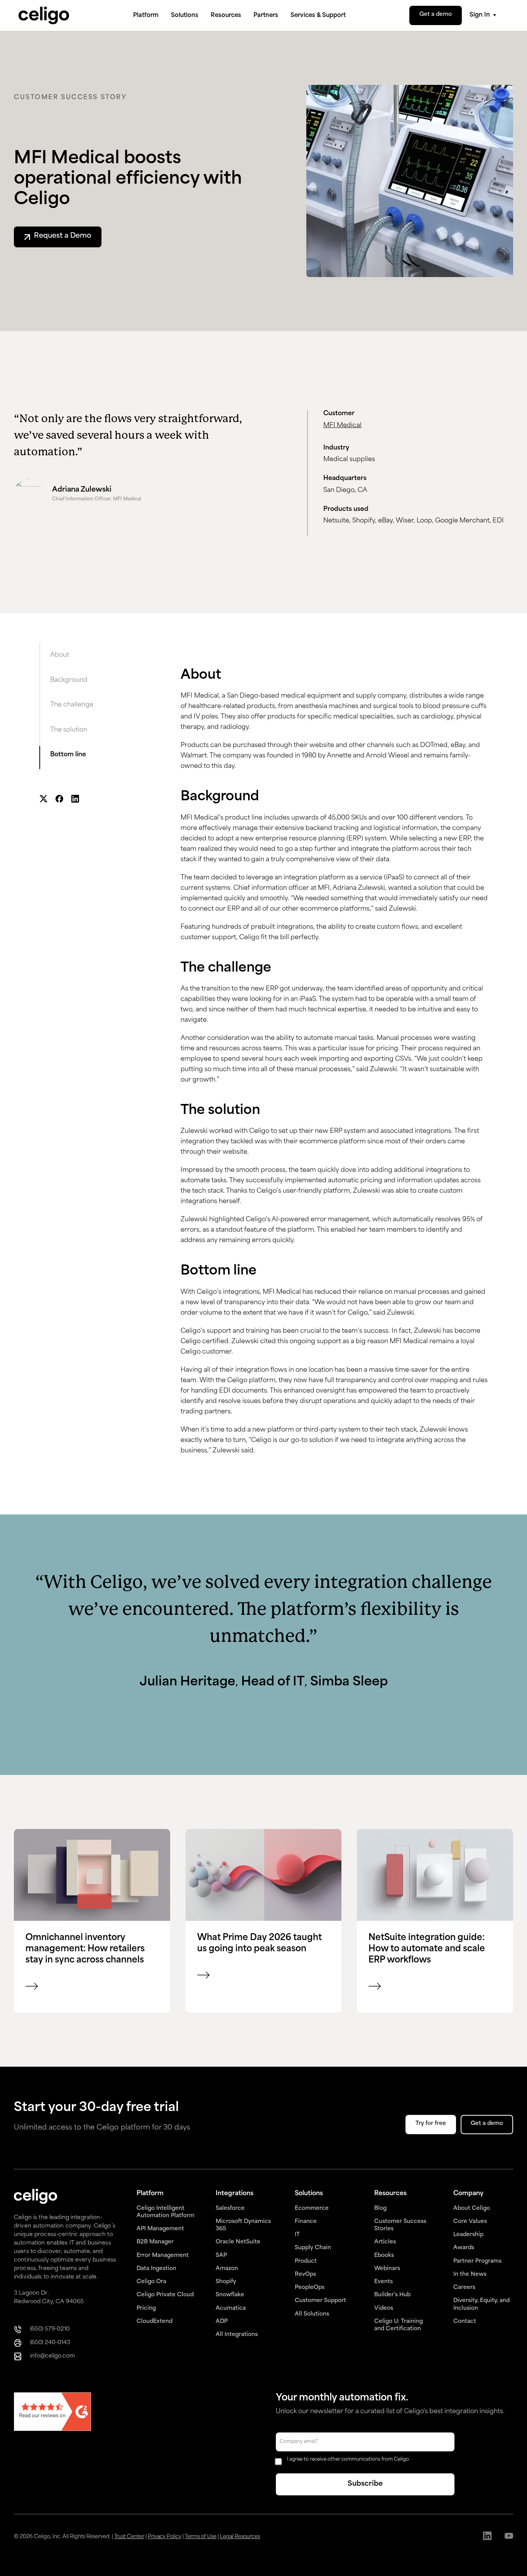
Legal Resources (240, 2537)
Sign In (480, 15)
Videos (384, 2308)
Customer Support (320, 2301)
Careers (464, 2288)
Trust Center (129, 2537)
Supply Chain (313, 2248)
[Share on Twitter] (43, 800)
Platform (146, 16)
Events (383, 2282)
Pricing (146, 2308)
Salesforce (230, 2208)
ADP (222, 2322)
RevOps (305, 2274)
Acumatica (231, 2308)
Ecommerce (312, 2208)
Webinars (387, 2269)
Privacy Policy (165, 2537)
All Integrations (237, 2335)
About (60, 655)
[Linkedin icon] (487, 2537)
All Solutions (312, 2314)
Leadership (468, 2235)
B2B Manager (155, 2242)
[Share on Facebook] (59, 800)
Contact (465, 2322)
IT (297, 2235)
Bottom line (68, 755)
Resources (226, 16)
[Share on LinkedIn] (75, 800)
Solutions (185, 16)
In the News (470, 2274)
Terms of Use (201, 2537)
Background (69, 680)
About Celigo (472, 2208)
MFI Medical (342, 426)
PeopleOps (310, 2288)
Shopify (226, 2282)
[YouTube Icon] (509, 2537)
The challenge (72, 705)
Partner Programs (477, 2261)
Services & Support (318, 16)
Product (306, 2261)
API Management (160, 2229)
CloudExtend (155, 2322)
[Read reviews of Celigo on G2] (52, 2413)
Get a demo (436, 14)
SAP (221, 2256)
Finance (306, 2222)
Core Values (470, 2222)
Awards (464, 2248)
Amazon (227, 2269)
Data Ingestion (156, 2269)
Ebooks (384, 2256)
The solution (69, 730)
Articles (385, 2242)
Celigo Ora (151, 2282)
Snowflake (230, 2295)
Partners (266, 16)
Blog (380, 2208)
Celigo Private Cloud (165, 2295)
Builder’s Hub (392, 2295)
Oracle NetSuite (238, 2242)
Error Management (163, 2256)
